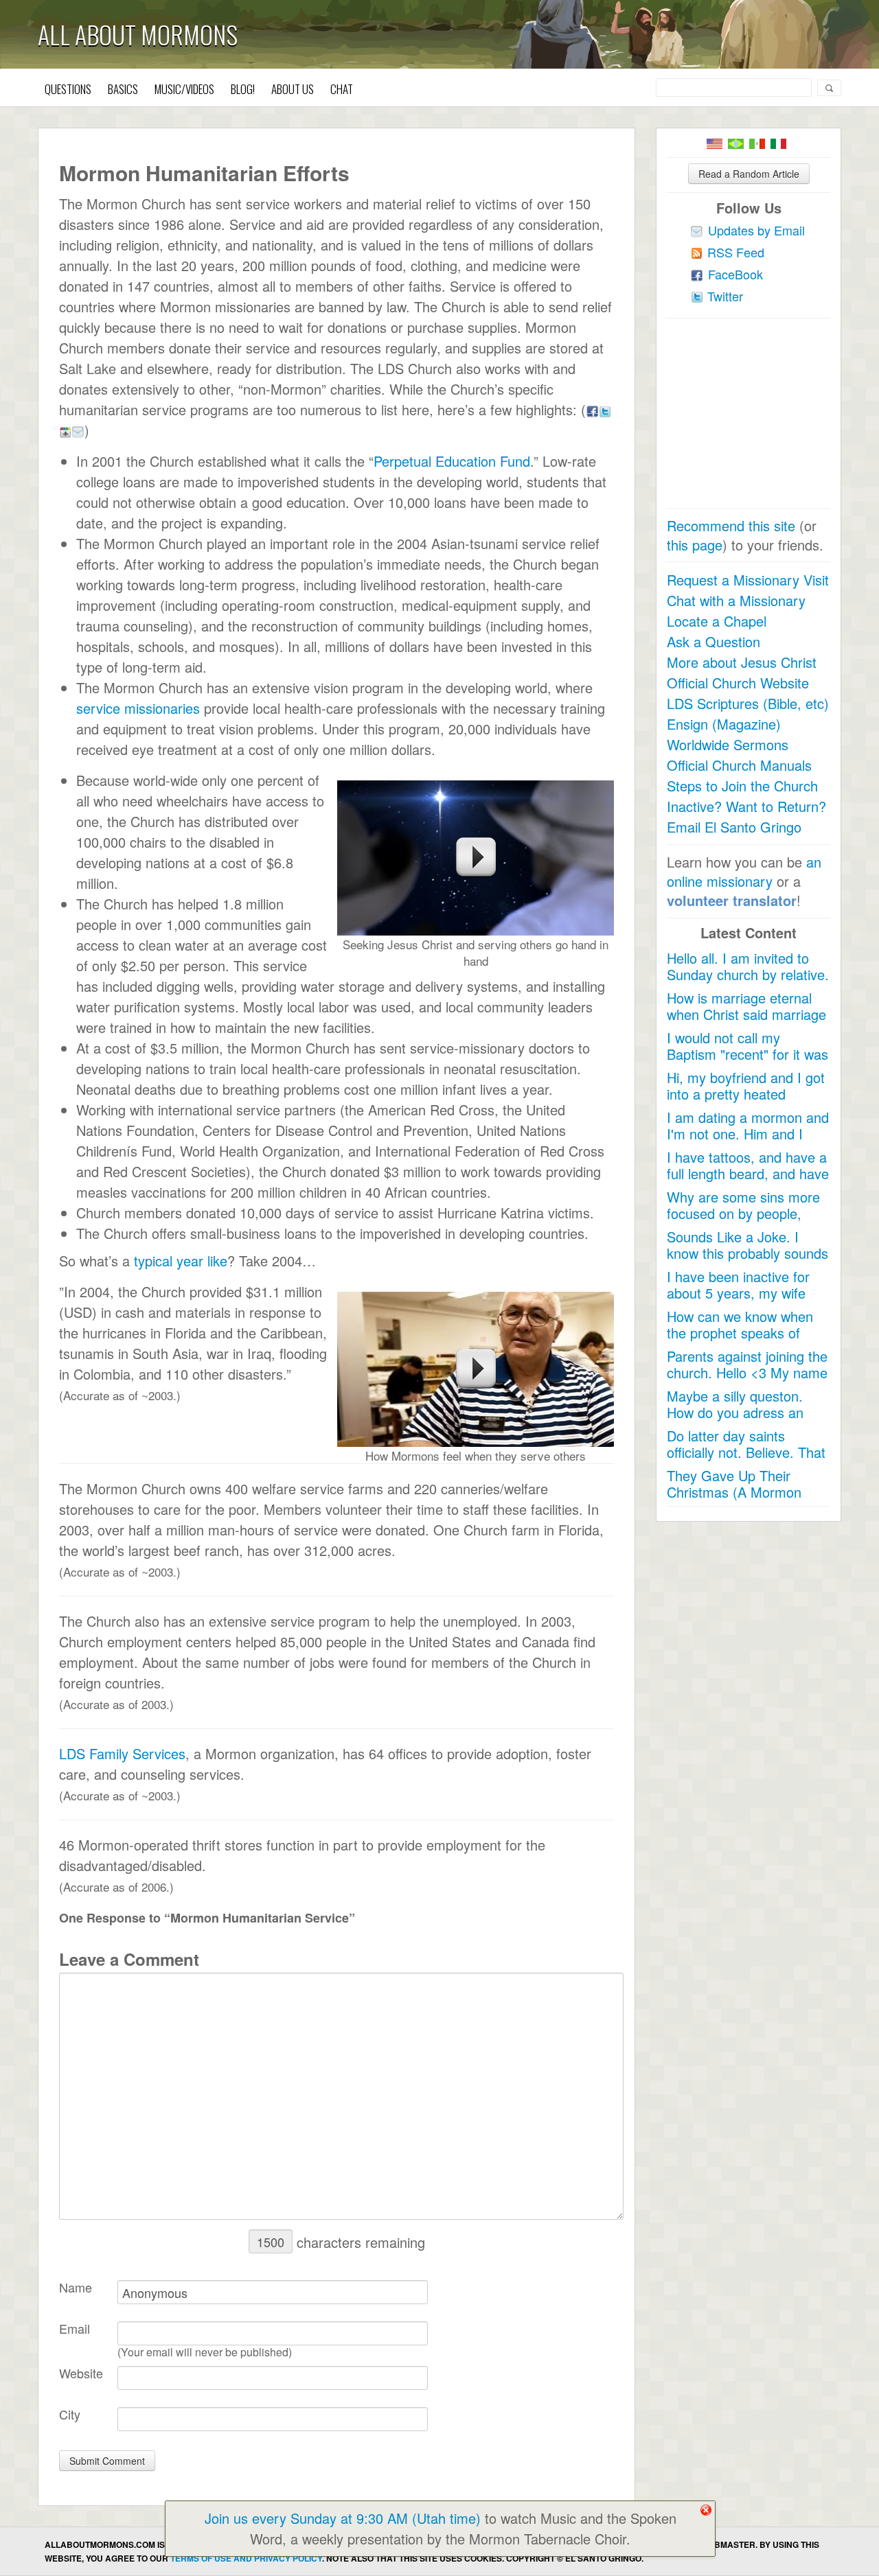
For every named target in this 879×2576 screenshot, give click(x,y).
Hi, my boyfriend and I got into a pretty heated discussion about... (746, 1094)
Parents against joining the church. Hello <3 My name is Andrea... (747, 1372)
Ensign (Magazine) (724, 724)
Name (76, 2287)
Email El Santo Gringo (734, 827)
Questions (68, 89)
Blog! (243, 89)
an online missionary (744, 871)
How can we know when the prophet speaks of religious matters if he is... (745, 1333)
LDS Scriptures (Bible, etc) (748, 703)
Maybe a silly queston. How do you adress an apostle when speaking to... (736, 1420)
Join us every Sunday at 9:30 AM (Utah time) (343, 2518)
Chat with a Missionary (736, 600)
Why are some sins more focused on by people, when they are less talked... (743, 1221)
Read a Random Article (749, 174)
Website (81, 2373)
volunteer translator (732, 900)
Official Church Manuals (739, 765)
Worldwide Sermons (728, 744)
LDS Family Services (122, 1753)
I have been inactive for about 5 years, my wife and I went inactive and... (743, 1293)
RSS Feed (736, 252)
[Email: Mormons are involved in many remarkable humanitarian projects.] (78, 430)
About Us (293, 89)
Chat (342, 89)
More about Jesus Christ (742, 662)
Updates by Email (756, 230)
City (70, 2414)
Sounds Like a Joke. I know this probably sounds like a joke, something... (747, 1253)
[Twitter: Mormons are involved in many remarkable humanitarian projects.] (605, 409)
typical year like (181, 1261)
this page (695, 545)
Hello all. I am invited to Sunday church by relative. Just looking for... (748, 974)
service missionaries (138, 708)
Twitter (725, 296)
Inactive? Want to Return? (746, 806)
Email (75, 2328)
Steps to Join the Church (742, 786)
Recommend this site (731, 525)
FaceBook (735, 274)
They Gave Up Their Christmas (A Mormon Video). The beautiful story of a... (747, 1500)
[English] (715, 144)
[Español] (757, 144)
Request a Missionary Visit (748, 580)
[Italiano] (778, 144)
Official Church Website (738, 683)
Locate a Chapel (717, 621)
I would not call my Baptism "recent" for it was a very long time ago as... (747, 1054)
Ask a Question (714, 641)
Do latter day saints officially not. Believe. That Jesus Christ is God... (746, 1452)
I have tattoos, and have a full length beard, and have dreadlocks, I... (748, 1173)
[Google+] (65, 430)
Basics (123, 89)
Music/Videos (184, 89)
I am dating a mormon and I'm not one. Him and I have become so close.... (748, 1134)
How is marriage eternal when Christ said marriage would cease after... (746, 1014)
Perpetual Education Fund (452, 461)
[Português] (736, 144)
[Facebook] (592, 409)
